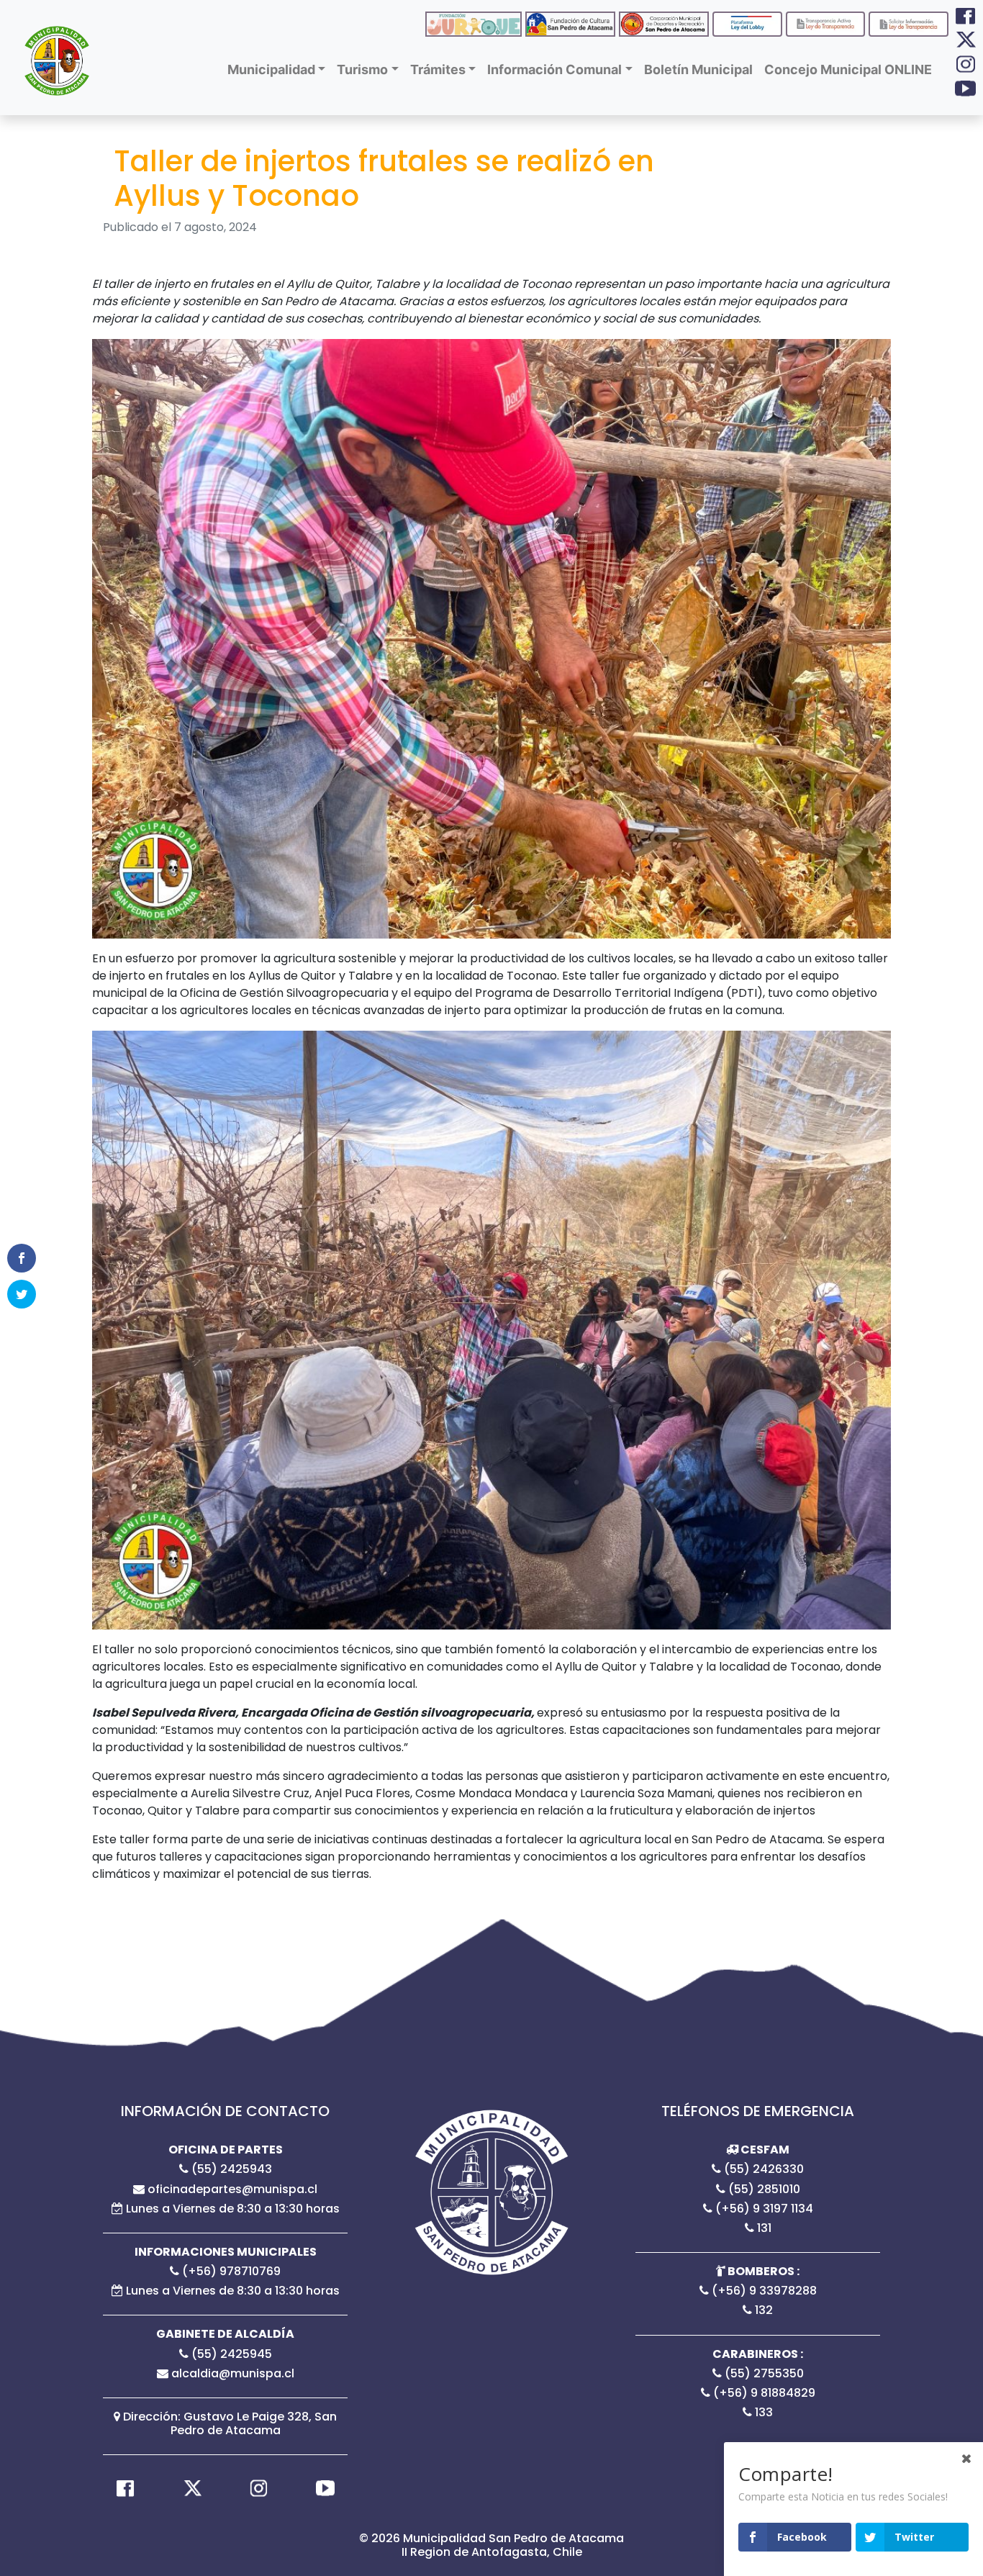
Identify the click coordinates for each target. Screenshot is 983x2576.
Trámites (438, 69)
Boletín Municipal (698, 69)
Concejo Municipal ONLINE (848, 69)
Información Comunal (554, 69)
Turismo (362, 69)
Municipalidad (271, 69)
